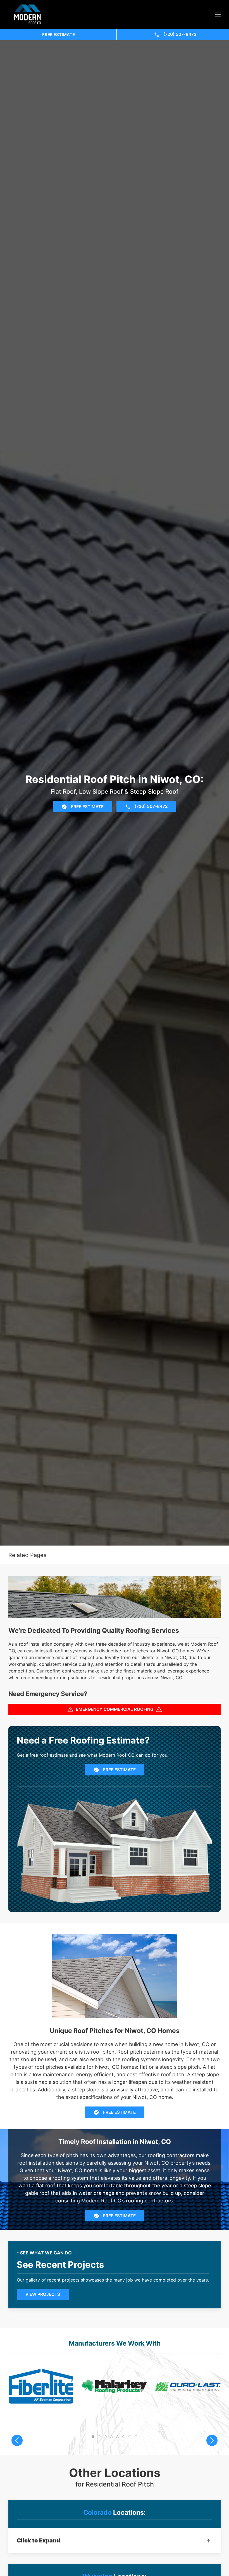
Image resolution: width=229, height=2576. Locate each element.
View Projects (43, 2294)
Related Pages (27, 1555)
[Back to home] (28, 14)
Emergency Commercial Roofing (115, 1709)
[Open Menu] (218, 15)
